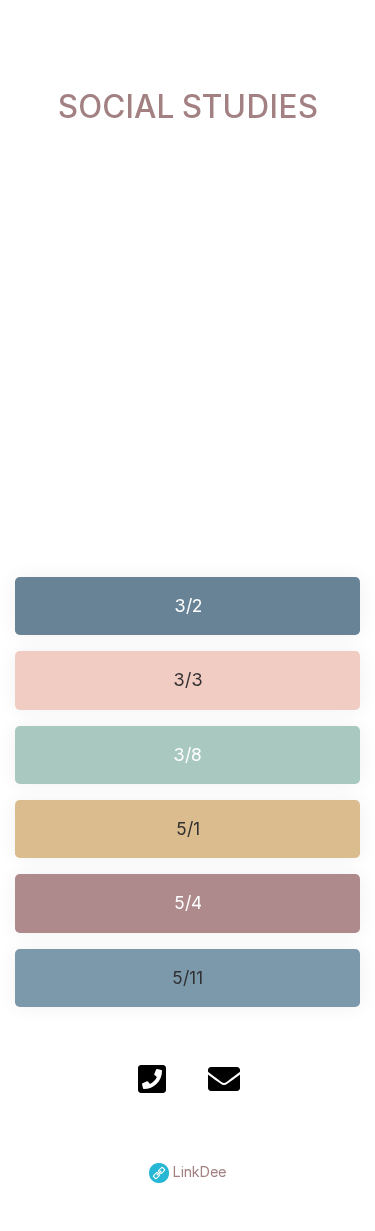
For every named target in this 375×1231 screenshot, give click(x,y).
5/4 (188, 902)
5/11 (187, 977)
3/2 (188, 605)
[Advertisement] (187, 331)
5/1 (188, 828)
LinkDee (197, 1171)
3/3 (188, 679)
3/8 (187, 754)
